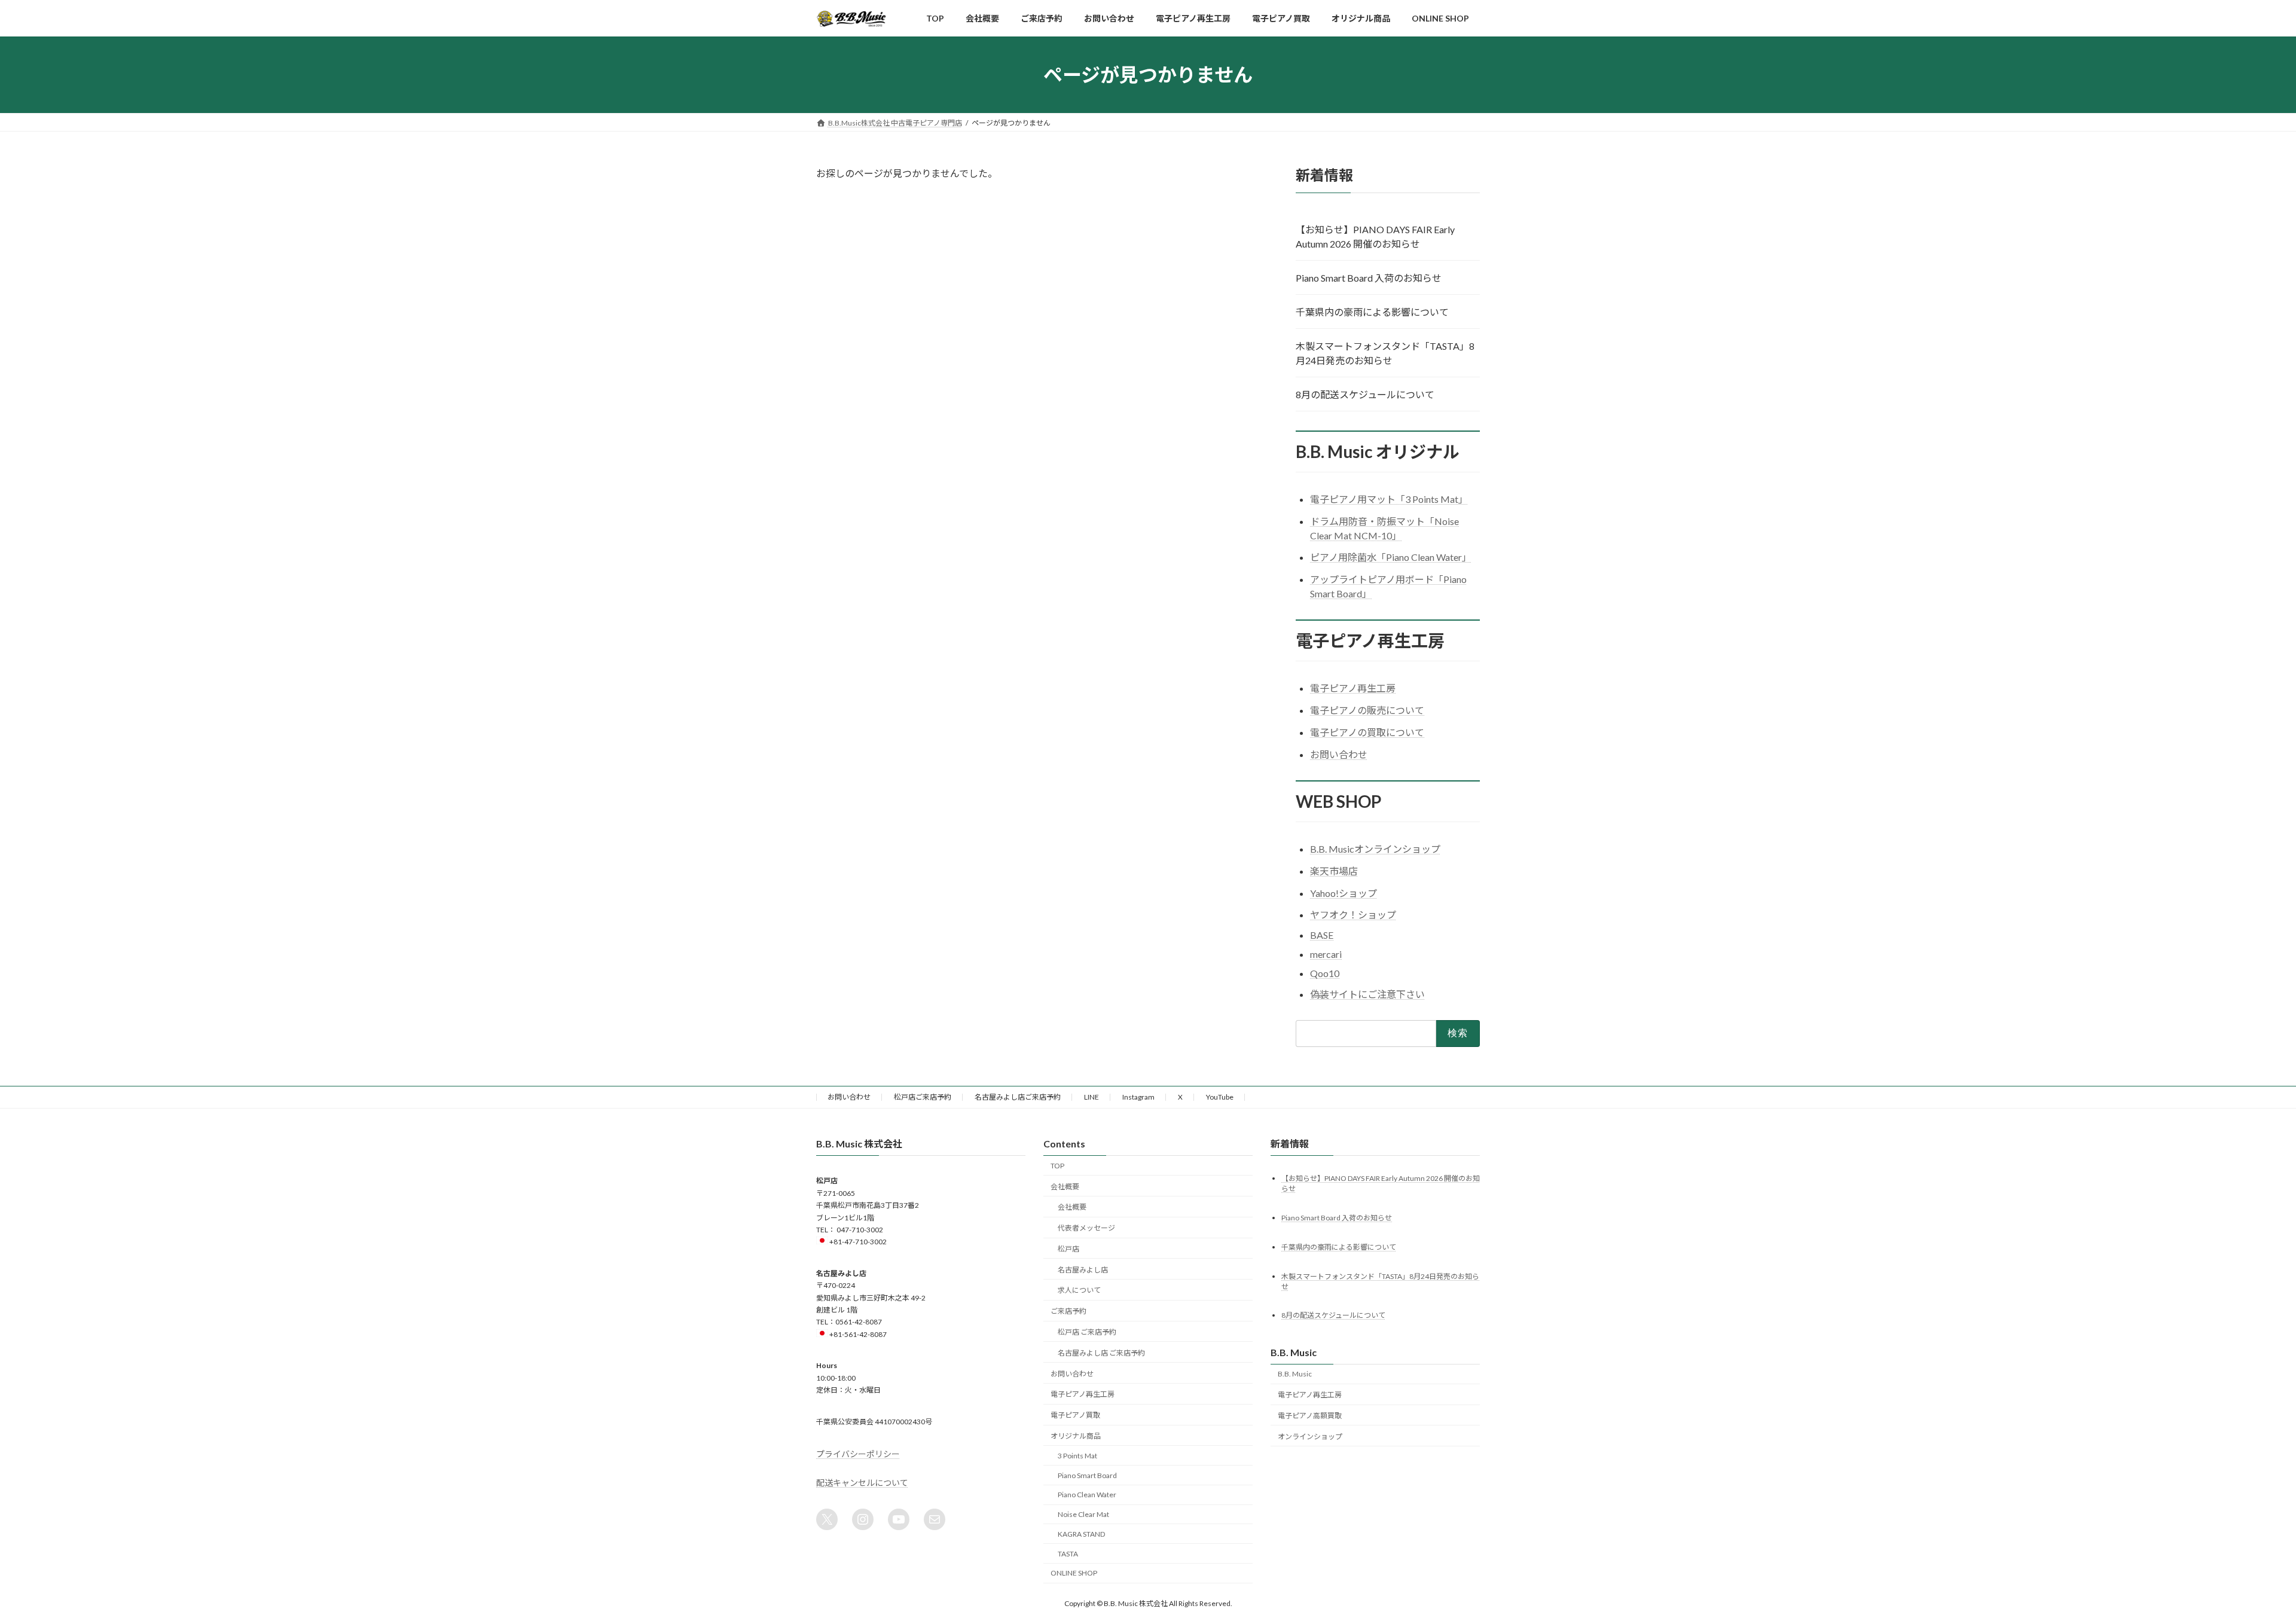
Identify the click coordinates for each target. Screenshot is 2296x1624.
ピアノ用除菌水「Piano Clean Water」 (1391, 558)
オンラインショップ (1310, 1436)
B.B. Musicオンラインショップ (1375, 849)
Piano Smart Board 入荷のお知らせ (1369, 278)
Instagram (1138, 1097)
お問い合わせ (1339, 754)
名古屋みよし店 (1083, 1269)
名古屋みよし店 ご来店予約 (1101, 1352)
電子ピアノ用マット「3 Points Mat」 (1389, 499)
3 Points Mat (1077, 1455)
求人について (1079, 1290)
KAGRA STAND (1081, 1533)
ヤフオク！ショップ (1353, 915)
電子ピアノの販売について (1367, 711)
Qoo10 (1325, 973)
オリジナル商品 (1076, 1435)
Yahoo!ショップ (1344, 893)
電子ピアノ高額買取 (1310, 1416)
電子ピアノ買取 (1075, 1415)
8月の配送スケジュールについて (1365, 394)
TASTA (1068, 1553)
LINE (1091, 1097)
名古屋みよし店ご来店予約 (1018, 1097)
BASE (1322, 935)
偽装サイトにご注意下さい (1367, 994)
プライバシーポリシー (858, 1453)
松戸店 (1068, 1248)
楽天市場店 (1334, 871)
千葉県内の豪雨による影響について (1372, 312)
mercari (1326, 954)
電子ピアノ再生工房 (1353, 689)
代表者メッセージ (1086, 1228)
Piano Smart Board (1087, 1475)
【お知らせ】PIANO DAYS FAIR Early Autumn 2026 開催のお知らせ (1375, 236)
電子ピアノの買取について (1367, 732)
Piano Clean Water (1087, 1495)
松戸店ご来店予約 (923, 1097)
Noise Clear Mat (1083, 1514)
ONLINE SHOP (1074, 1573)
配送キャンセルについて (862, 1482)
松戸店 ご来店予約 (1087, 1332)
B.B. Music (1295, 1374)
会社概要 (1065, 1186)
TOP (1057, 1165)
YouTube (1220, 1097)
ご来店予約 (1068, 1311)
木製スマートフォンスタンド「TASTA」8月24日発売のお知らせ (1385, 353)
